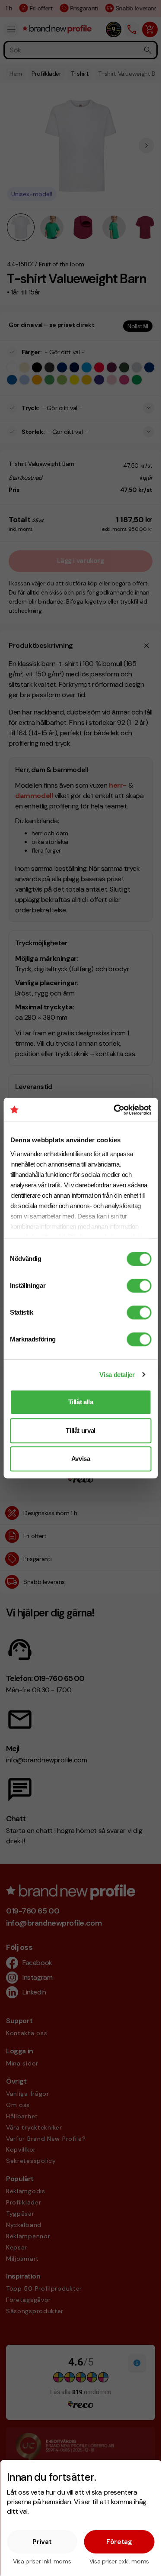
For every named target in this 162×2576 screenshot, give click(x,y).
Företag (119, 2542)
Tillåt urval (81, 1430)
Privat (42, 2542)
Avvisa (81, 1459)
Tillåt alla (81, 1402)
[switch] (139, 1286)
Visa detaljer (117, 1375)
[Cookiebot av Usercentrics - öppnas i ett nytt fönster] (115, 1110)
